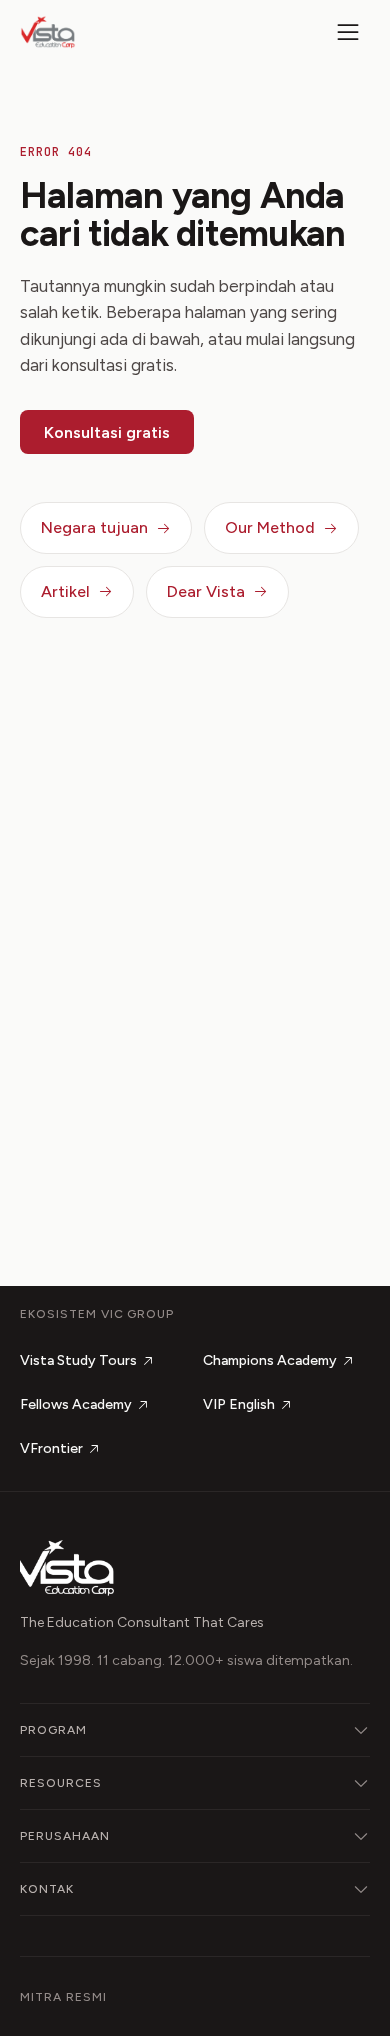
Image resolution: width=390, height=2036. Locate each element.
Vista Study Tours (78, 1360)
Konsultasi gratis (107, 432)
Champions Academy (270, 1360)
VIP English (239, 1404)
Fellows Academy (76, 1404)
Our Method (270, 527)
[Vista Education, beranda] (48, 32)
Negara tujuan (94, 527)
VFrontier (51, 1448)
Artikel (65, 591)
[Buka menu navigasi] (348, 32)
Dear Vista (206, 591)
